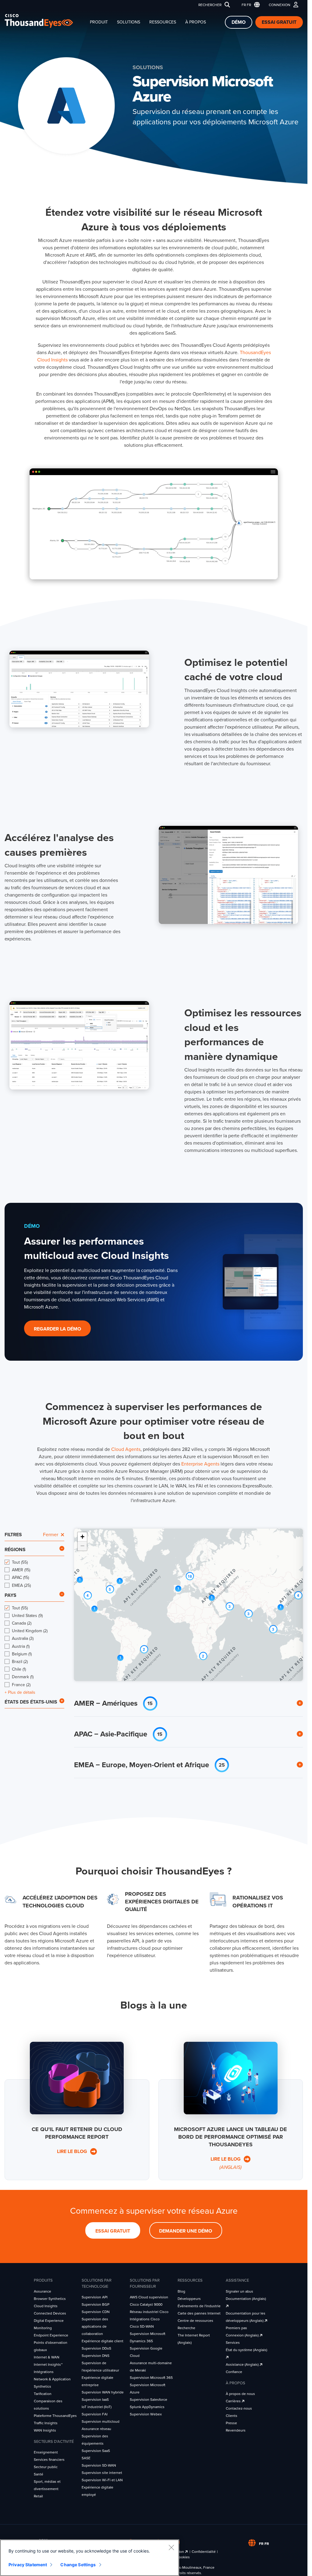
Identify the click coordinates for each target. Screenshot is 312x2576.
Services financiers (49, 2460)
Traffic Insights (46, 2423)
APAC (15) (20, 1578)
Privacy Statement (28, 2565)
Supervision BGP (96, 2304)
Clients (232, 2416)
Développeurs (189, 2299)
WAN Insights (45, 2430)
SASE (86, 2458)
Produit (99, 22)
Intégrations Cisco (145, 2319)
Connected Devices (50, 2313)
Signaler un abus (239, 2291)
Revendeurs (236, 2430)
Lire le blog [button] (73, 2151)
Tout (20, 1562)
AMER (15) (21, 1570)
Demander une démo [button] (186, 2231)
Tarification (43, 2394)
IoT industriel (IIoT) (97, 2407)
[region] (90, 2558)
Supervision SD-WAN (99, 2465)
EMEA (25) (21, 1585)
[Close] (171, 2547)
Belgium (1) (22, 1654)
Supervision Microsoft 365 (151, 2378)
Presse (231, 2423)
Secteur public (46, 2467)
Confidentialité (204, 2552)
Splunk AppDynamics (147, 2407)
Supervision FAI (95, 2414)
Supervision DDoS (96, 2348)
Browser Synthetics (50, 2299)
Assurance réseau (96, 2429)
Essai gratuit (279, 22)
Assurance (43, 2291)
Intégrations (44, 2372)
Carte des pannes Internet (199, 2313)
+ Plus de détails (20, 1693)
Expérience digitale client (103, 2341)
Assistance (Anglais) (243, 2365)
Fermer (51, 1535)
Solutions (129, 22)
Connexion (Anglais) (243, 2335)
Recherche (186, 2328)
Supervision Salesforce (149, 2400)
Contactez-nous (239, 2408)
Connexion (280, 5)
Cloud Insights (46, 2306)
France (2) (21, 1685)
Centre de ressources (195, 2321)
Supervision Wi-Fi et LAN (102, 2480)
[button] (249, 5)
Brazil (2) (20, 1662)
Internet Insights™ (48, 2365)
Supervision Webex (146, 2414)
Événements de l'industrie (199, 2306)
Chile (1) (19, 1669)
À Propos (196, 22)
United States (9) (27, 1616)
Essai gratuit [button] (113, 2231)
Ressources (163, 22)
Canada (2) (22, 1623)
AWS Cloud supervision (149, 2297)
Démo (239, 22)
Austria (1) (21, 1646)
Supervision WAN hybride (103, 2392)
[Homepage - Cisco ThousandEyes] (45, 21)
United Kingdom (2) (30, 1631)
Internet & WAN (47, 2357)
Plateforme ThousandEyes (55, 2416)
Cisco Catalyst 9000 (146, 2304)
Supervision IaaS (95, 2400)
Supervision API (95, 2297)
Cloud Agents (126, 1449)
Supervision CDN (96, 2312)
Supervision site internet (102, 2473)
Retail (38, 2496)
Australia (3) (23, 1638)
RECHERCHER (210, 5)
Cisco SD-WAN (142, 2326)
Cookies (183, 2557)
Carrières (234, 2401)
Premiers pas (236, 2328)
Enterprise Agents (200, 1464)
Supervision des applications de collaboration (95, 2326)
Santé (39, 2474)
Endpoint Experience (51, 2335)
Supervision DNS (96, 2356)
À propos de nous (240, 2394)
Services (233, 2343)
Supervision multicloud (101, 2421)
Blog (181, 2291)
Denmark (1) (23, 1677)
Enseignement (46, 2452)
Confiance (234, 2372)
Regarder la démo (57, 1329)
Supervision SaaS (96, 2451)
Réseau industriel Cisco (149, 2312)
